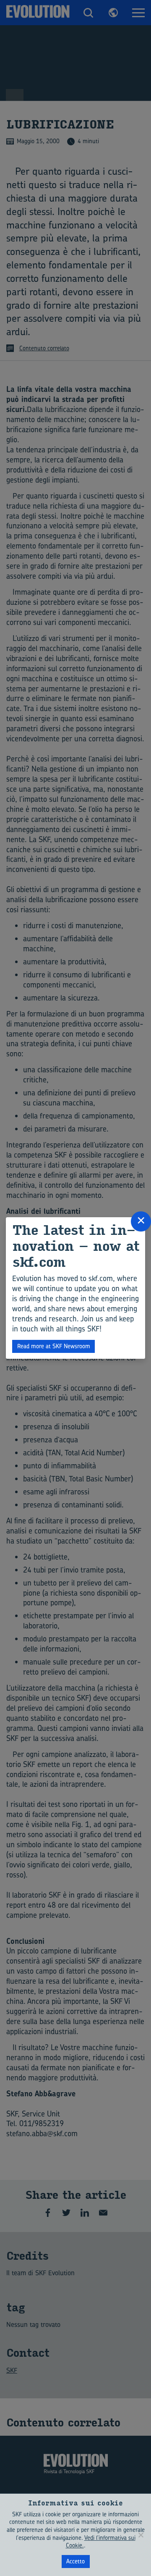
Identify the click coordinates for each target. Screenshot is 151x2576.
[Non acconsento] (141, 2535)
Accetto (75, 2561)
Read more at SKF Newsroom (54, 1346)
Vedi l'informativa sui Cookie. (101, 2542)
